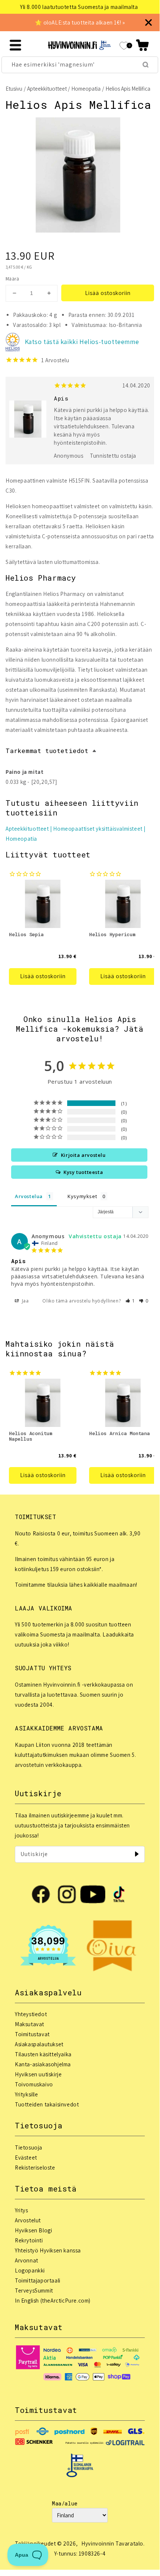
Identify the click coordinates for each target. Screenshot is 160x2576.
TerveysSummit (34, 2291)
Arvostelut (28, 2220)
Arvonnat (27, 2260)
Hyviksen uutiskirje (38, 2074)
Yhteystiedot (31, 2014)
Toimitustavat (32, 2034)
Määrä (12, 279)
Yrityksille (27, 2094)
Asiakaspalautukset (39, 2044)
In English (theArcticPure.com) (53, 2301)
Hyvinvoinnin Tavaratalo (112, 2543)
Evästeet (26, 2158)
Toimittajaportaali (38, 2280)
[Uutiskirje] (137, 1854)
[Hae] (146, 65)
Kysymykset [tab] (82, 1196)
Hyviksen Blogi (33, 2230)
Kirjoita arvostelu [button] (83, 1155)
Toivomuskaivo (34, 2084)
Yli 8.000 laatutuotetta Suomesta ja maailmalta (79, 7)
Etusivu (14, 89)
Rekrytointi (29, 2240)
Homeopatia (86, 89)
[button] (142, 45)
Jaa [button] (25, 1301)
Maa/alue (65, 2503)
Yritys (22, 2210)
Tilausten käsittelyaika (43, 2054)
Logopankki (30, 2270)
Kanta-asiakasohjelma (43, 2064)
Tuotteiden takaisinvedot (47, 2104)
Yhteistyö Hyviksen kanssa (48, 2250)
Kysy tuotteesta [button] (83, 1172)
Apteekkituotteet (47, 89)
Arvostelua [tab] (29, 1196)
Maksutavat (30, 2024)
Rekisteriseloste (35, 2168)
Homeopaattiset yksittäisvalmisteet (98, 829)
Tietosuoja (29, 2147)
